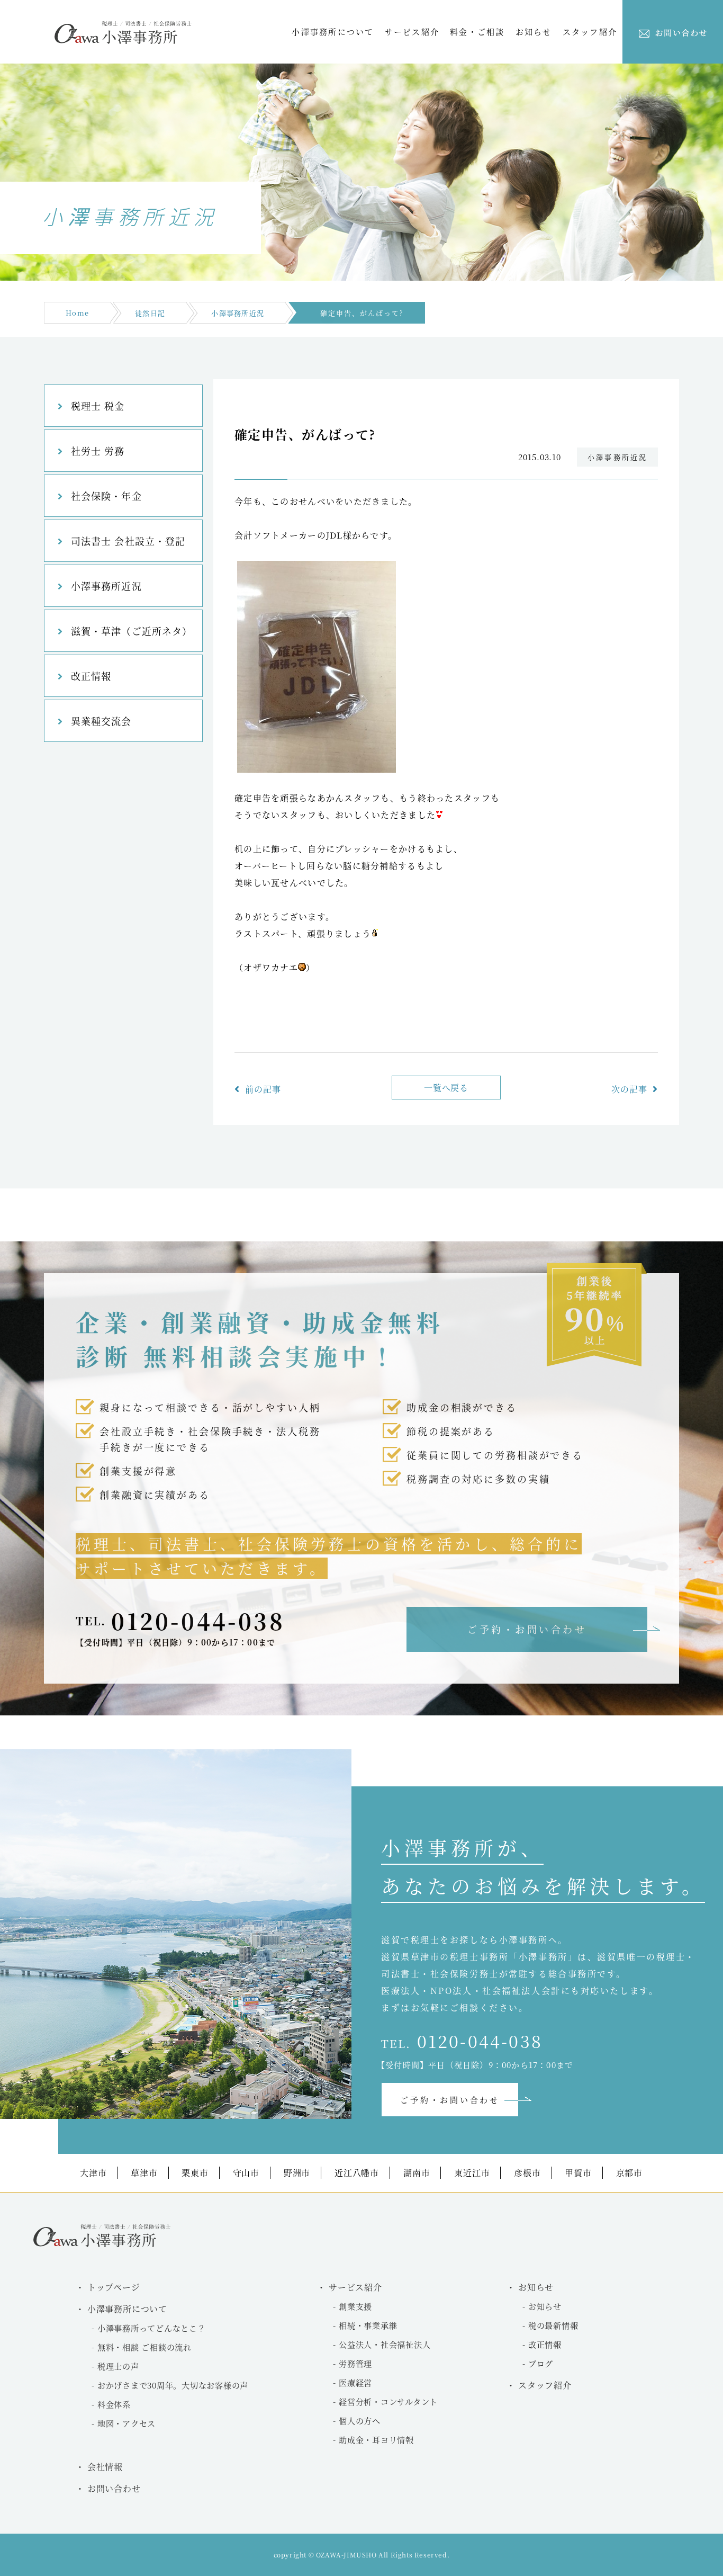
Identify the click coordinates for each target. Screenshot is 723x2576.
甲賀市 (578, 2173)
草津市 (144, 2173)
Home (77, 313)
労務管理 (355, 2363)
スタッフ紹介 (590, 32)
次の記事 (629, 1089)
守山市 (246, 2173)
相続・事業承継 (368, 2325)
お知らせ (545, 2306)
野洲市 (297, 2173)
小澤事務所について (333, 32)
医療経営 (355, 2382)
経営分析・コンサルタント (388, 2401)
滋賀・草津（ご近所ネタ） (132, 631)
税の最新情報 (553, 2325)
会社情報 (105, 2467)
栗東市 (195, 2173)
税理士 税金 (98, 406)
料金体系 (114, 2404)
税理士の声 (118, 2366)
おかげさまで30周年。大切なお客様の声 (173, 2385)
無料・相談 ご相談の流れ (144, 2347)
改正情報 (91, 676)
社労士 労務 (98, 451)
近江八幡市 (357, 2173)
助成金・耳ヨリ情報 (376, 2440)
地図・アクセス (126, 2423)
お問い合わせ (114, 2488)
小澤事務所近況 (238, 313)
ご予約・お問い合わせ (527, 1629)
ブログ (541, 2363)
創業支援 (355, 2306)
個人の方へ (360, 2421)
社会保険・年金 (106, 496)
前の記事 (263, 1089)
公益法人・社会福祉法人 (385, 2344)
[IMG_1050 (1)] (317, 769)
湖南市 (417, 2173)
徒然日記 (150, 313)
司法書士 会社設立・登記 (128, 541)
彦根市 (527, 2173)
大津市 (93, 2173)
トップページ (114, 2287)
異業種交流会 (101, 721)
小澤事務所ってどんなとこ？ (152, 2328)
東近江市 (472, 2173)
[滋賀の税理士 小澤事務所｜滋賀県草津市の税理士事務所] (123, 41)
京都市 (629, 2173)
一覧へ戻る (446, 1088)
